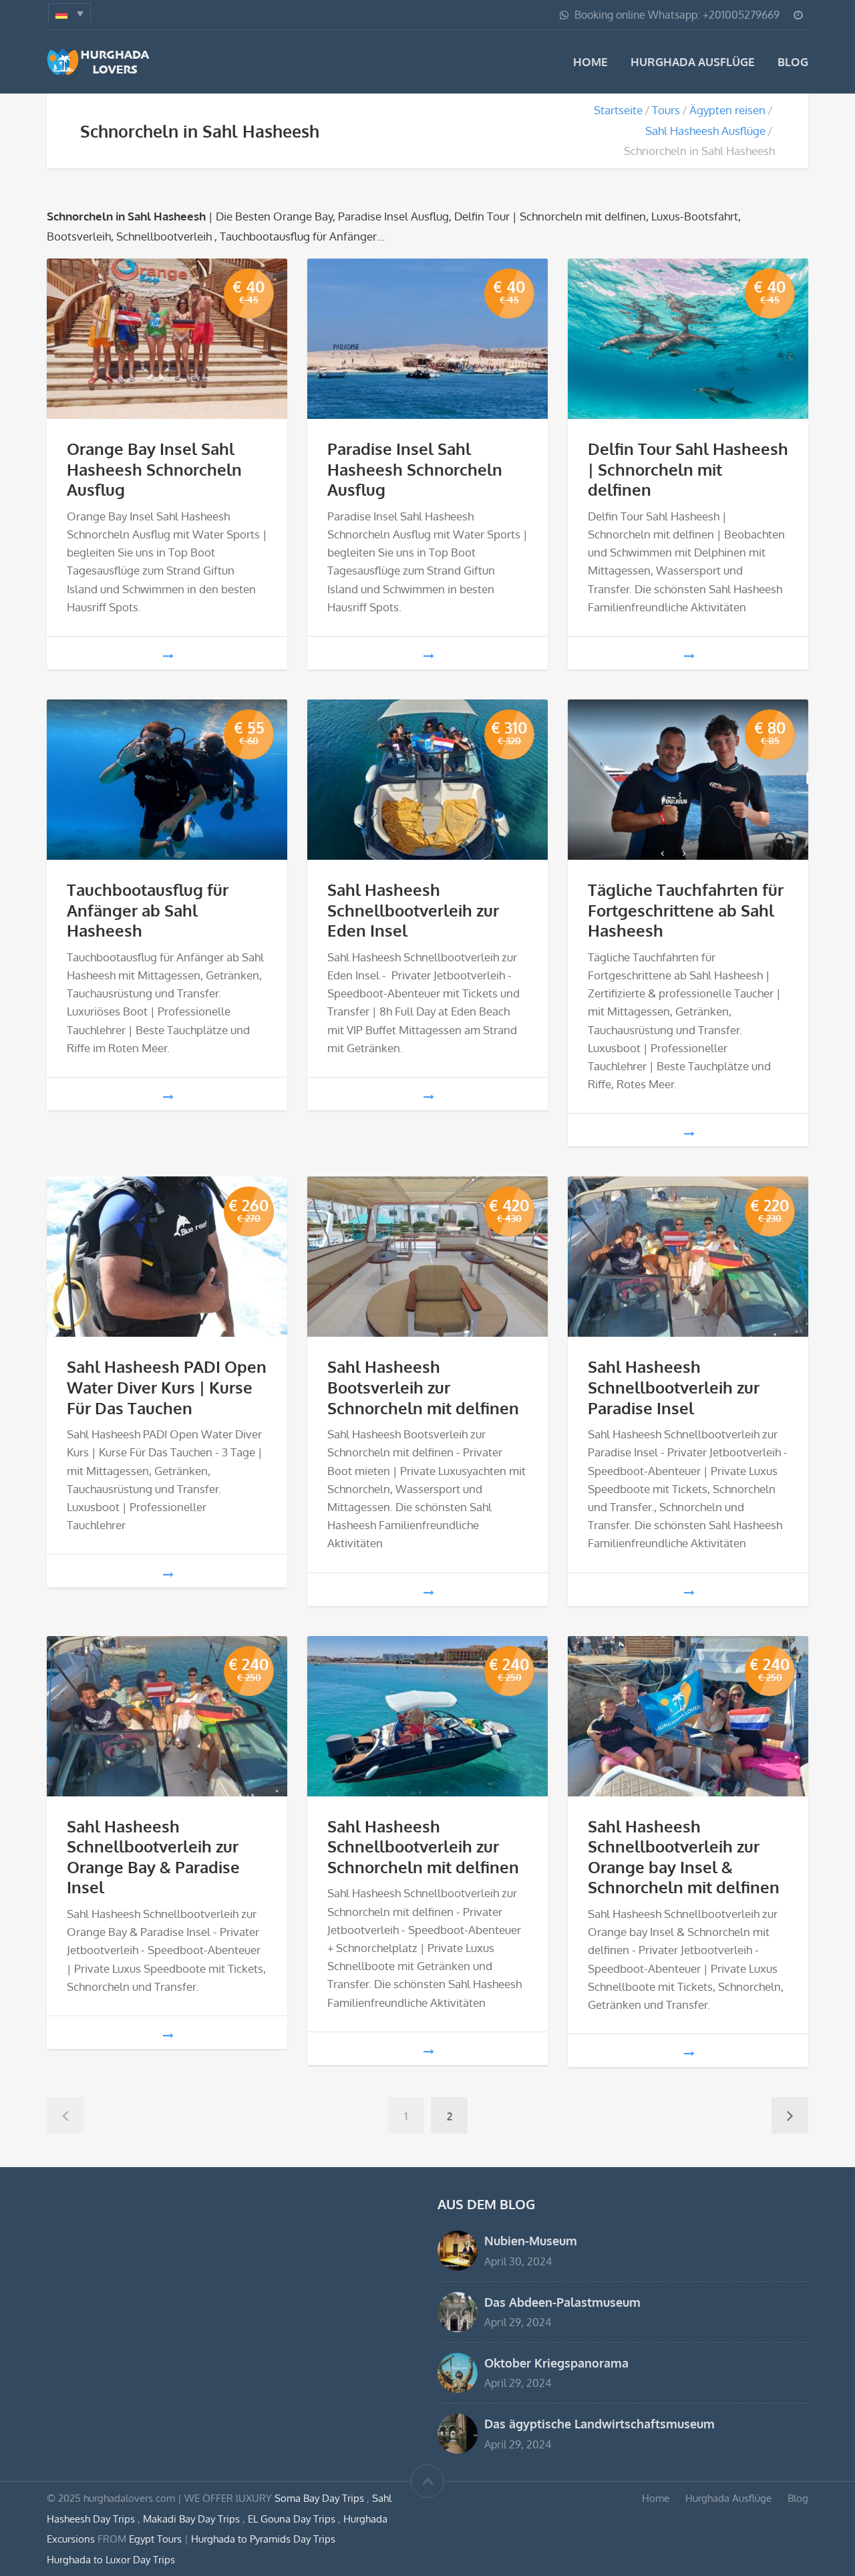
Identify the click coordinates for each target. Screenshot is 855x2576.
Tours (666, 110)
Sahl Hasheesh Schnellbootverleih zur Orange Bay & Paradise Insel (153, 1857)
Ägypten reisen (727, 110)
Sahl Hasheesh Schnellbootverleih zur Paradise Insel (674, 1387)
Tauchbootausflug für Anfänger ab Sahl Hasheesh (148, 910)
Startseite (618, 110)
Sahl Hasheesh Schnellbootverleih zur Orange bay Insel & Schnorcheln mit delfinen (684, 1857)
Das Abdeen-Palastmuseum (562, 2302)
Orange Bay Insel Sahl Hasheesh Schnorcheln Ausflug (154, 469)
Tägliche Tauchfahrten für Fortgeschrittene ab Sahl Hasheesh (686, 910)
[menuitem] (69, 13)
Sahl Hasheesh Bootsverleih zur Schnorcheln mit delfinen (423, 1387)
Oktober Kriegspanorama (556, 2363)
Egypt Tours (155, 2539)
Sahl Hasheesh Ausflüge (705, 131)
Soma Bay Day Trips (321, 2498)
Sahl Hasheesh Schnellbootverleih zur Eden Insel (413, 910)
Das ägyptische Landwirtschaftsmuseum (600, 2423)
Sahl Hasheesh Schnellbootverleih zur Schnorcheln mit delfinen (423, 1847)
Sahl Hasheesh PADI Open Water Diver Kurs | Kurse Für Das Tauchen (167, 1387)
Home (590, 62)
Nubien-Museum (531, 2240)
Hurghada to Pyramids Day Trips (263, 2539)
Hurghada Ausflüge (693, 62)
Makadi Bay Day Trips (193, 2519)
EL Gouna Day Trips (293, 2519)
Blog (793, 62)
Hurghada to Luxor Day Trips (111, 2559)
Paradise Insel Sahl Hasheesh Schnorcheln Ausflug (415, 469)
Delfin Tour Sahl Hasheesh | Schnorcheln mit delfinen (688, 469)
